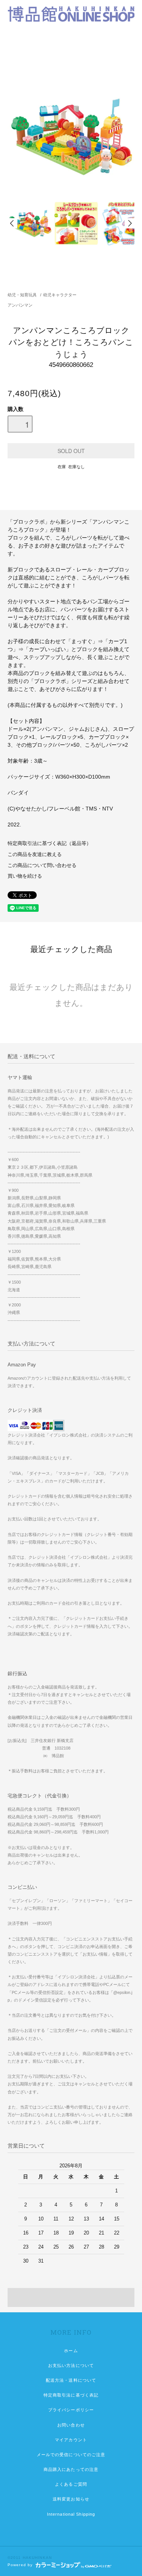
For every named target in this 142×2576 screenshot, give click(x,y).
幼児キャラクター (60, 295)
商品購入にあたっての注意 (71, 2469)
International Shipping (71, 2514)
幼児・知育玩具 (22, 295)
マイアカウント (71, 2440)
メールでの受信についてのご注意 (71, 2455)
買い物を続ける (25, 876)
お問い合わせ (71, 2425)
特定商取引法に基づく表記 (71, 2395)
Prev (12, 223)
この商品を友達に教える (35, 854)
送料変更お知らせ (71, 2499)
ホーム (71, 2351)
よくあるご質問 (71, 2484)
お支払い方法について (71, 2365)
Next (130, 223)
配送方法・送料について (71, 2380)
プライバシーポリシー (71, 2410)
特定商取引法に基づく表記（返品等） (49, 843)
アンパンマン (20, 305)
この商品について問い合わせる (42, 865)
